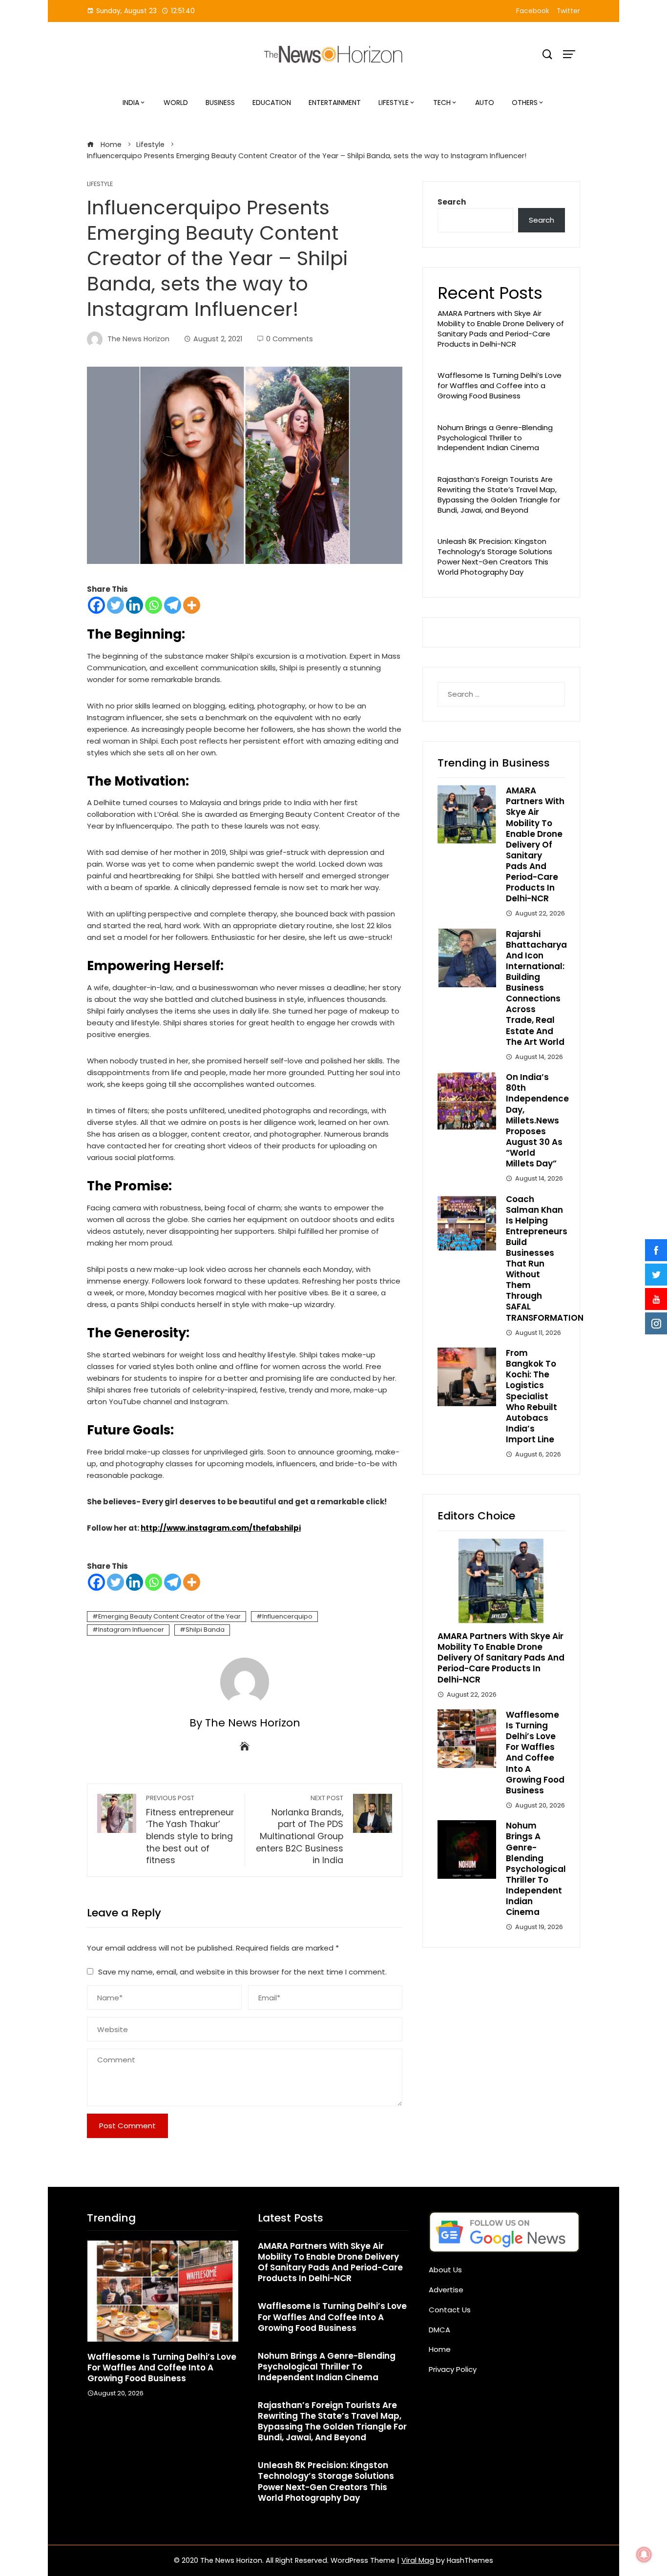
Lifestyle (394, 103)
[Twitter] (115, 605)
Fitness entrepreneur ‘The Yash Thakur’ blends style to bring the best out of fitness (190, 1830)
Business (220, 103)
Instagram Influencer (131, 1630)
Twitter (568, 11)
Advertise (446, 2290)
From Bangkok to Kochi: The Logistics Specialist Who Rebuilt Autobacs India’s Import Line (532, 1396)
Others (525, 103)
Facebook (533, 11)
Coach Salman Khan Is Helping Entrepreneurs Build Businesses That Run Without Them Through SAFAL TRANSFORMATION (545, 1258)
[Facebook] (96, 605)
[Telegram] (173, 605)
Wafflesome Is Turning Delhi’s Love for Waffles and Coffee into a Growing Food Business (500, 385)
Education (272, 103)
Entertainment (335, 103)
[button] (143, 2430)
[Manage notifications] (644, 2555)
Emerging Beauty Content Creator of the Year (169, 1616)
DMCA (439, 2330)
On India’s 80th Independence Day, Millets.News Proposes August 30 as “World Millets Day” (537, 1120)
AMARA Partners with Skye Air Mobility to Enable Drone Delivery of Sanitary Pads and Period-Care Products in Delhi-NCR (501, 328)
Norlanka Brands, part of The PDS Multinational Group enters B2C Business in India (300, 1830)
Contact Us (450, 2310)
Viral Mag (418, 2560)
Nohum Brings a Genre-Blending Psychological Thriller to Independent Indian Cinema (495, 438)
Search (452, 202)
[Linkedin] (135, 605)
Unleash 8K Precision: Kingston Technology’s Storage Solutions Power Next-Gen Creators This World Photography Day (495, 556)
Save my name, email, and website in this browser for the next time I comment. (242, 1972)
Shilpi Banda (205, 1630)
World (176, 103)
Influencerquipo (287, 1616)
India (131, 103)
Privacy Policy (453, 2369)
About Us (445, 2270)
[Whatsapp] (154, 605)
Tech (442, 103)
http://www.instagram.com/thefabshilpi (221, 1528)
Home (440, 2349)
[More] (192, 605)
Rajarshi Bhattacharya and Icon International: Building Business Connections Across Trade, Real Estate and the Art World (536, 988)
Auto (485, 103)
